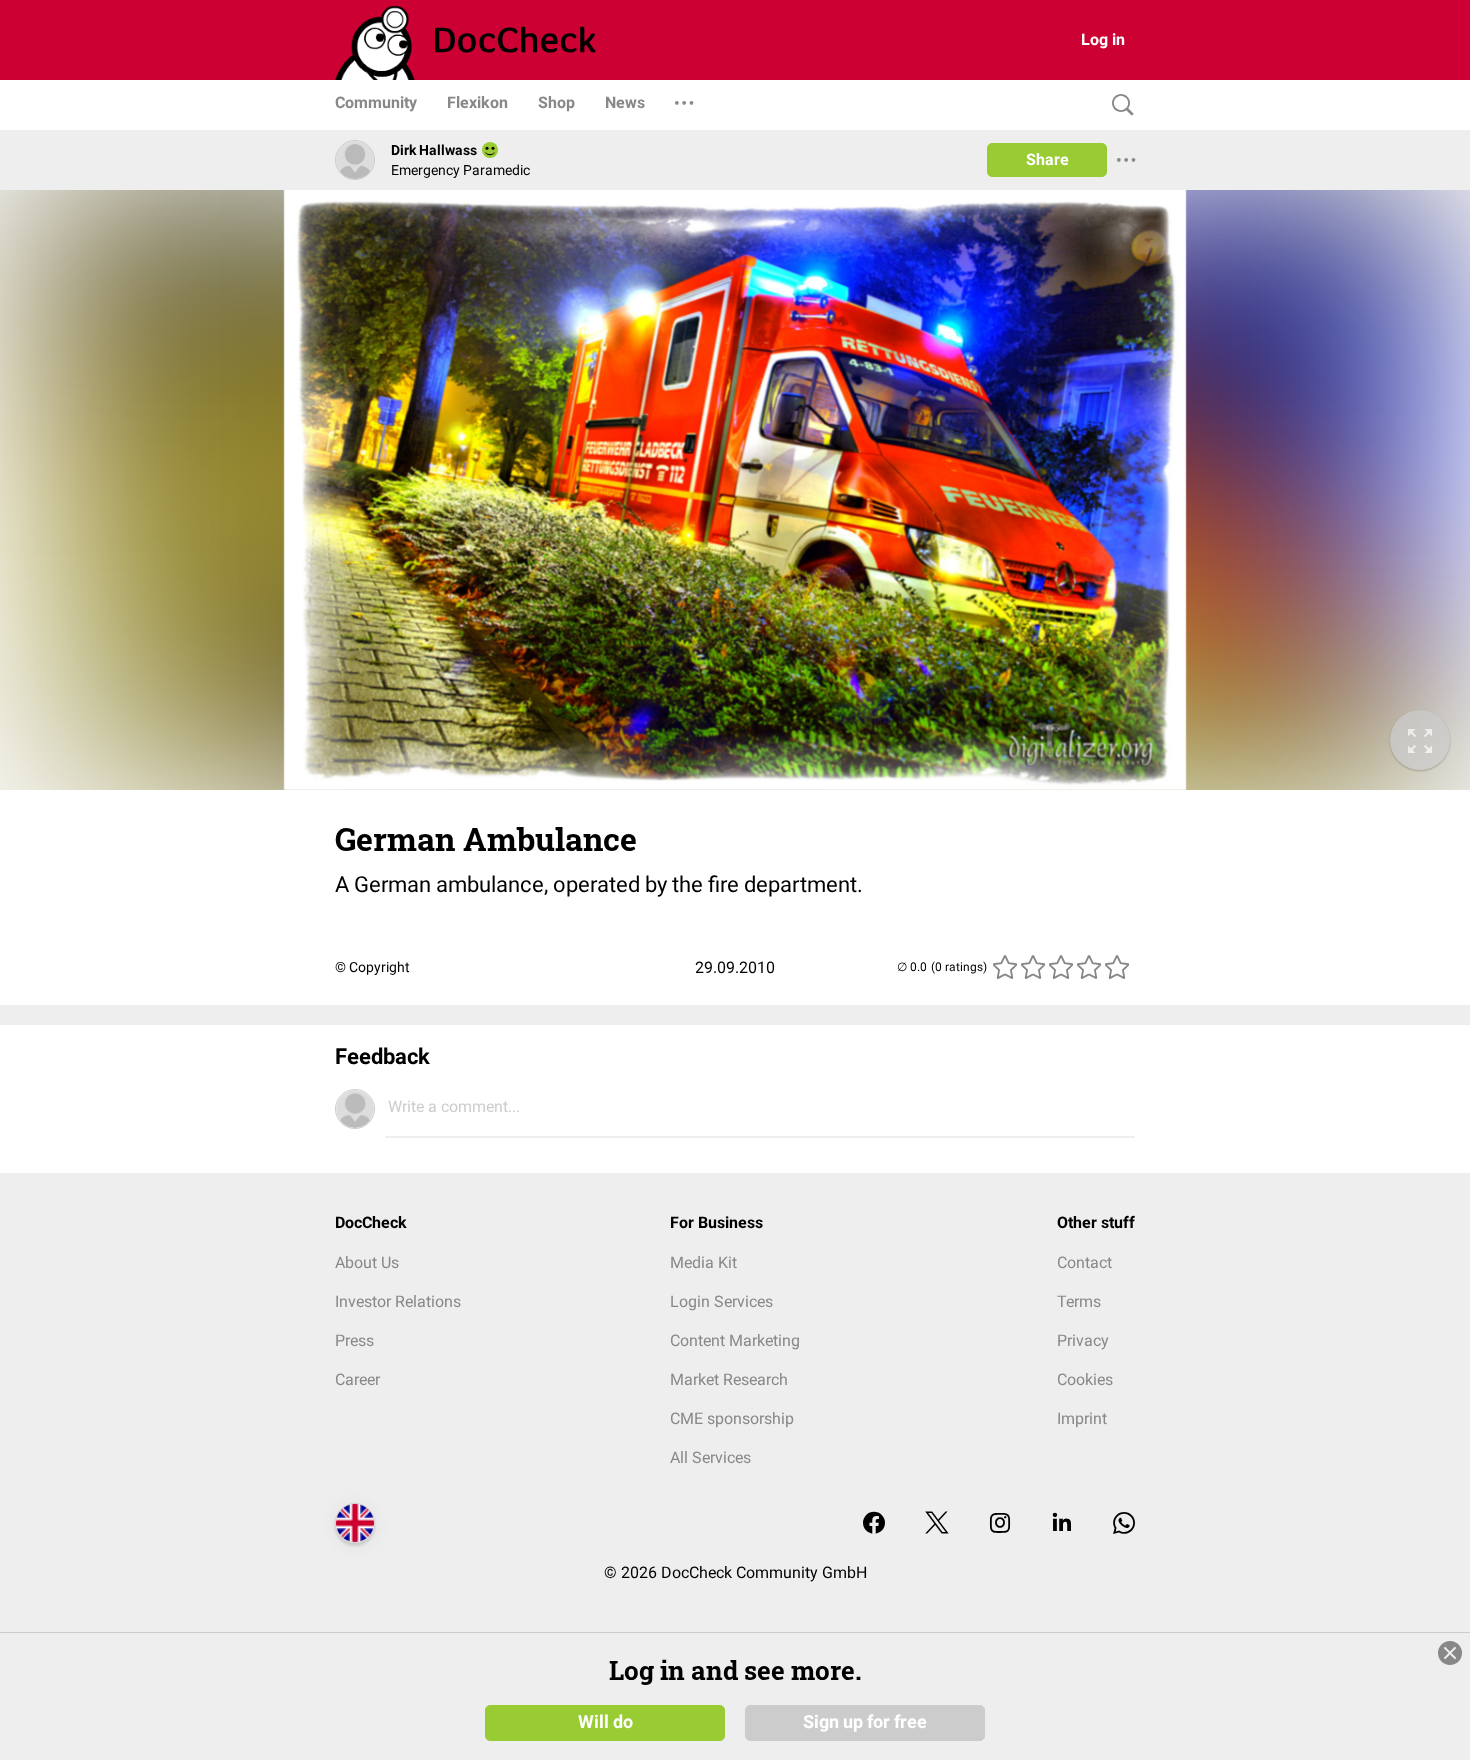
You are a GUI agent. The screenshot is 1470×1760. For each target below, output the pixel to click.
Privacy (1083, 1340)
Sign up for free (865, 1722)
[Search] (1118, 105)
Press (354, 1340)
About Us (367, 1262)
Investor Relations (398, 1301)
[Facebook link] (874, 1524)
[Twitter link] (937, 1524)
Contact (1084, 1262)
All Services (710, 1457)
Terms (1079, 1301)
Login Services (721, 1301)
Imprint (1082, 1418)
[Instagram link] (1000, 1524)
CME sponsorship (732, 1418)
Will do (605, 1722)
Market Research (729, 1379)
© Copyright (372, 967)
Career (357, 1379)
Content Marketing (735, 1340)
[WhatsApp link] (1124, 1524)
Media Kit (703, 1262)
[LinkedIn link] (1062, 1524)
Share (1047, 159)
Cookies (1085, 1379)
